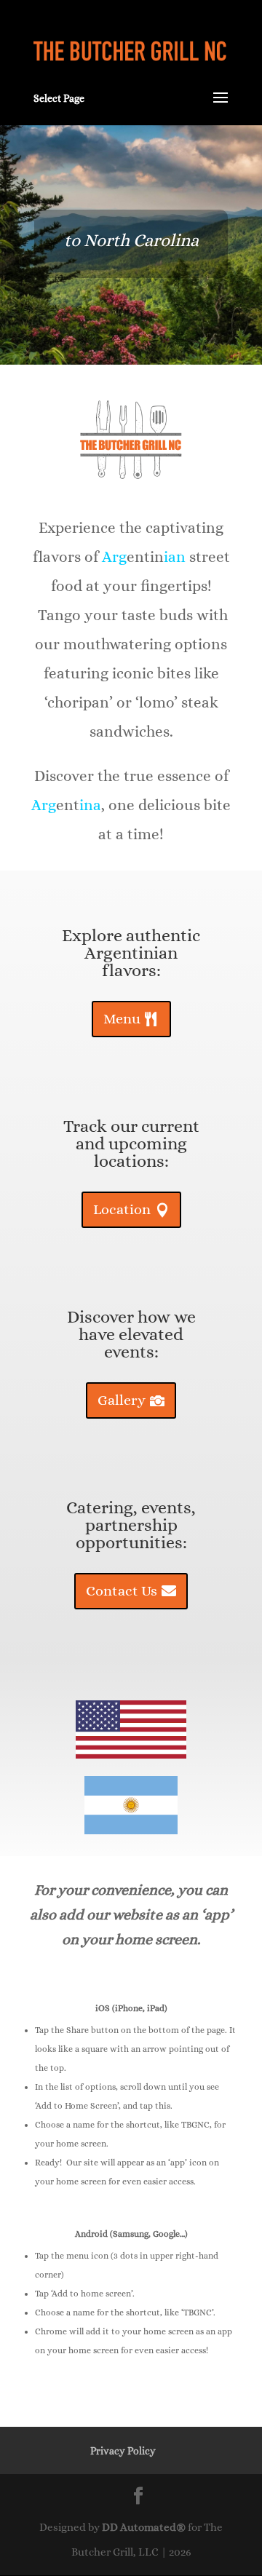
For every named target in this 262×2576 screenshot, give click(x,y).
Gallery (122, 1400)
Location (122, 1209)
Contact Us (122, 1591)
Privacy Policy (123, 2451)
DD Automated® (144, 2527)
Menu (122, 1019)
